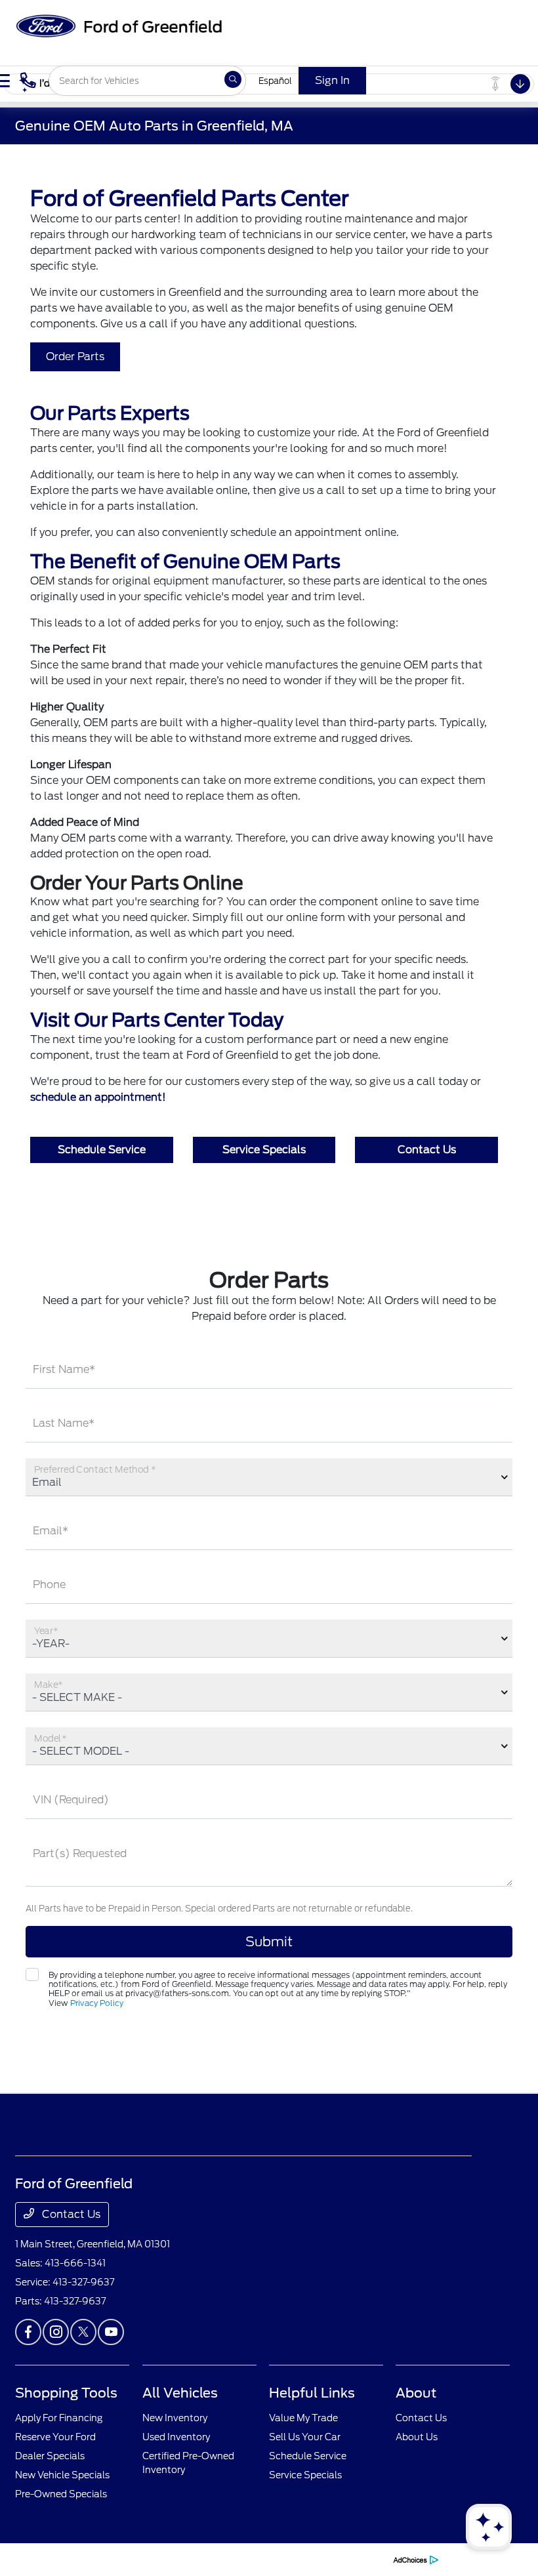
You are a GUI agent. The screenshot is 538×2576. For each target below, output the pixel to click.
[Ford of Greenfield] (118, 25)
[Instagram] (56, 2332)
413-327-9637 (83, 2282)
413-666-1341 (75, 2263)
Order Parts (75, 357)
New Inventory (175, 2418)
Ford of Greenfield (50, 2559)
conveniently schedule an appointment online (279, 532)
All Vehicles (180, 2393)
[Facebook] (28, 2332)
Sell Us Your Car (305, 2437)
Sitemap (221, 2559)
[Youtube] (111, 2332)
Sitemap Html (270, 2559)
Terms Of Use (174, 2559)
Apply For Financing (59, 2418)
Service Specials (264, 1150)
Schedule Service (102, 1150)
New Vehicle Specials (62, 2475)
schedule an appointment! (98, 1097)
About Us (417, 2437)
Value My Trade (303, 2418)
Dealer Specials (50, 2456)
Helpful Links (312, 2393)
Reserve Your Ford (55, 2437)
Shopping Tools (66, 2393)
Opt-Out (367, 2559)
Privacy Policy (97, 2003)
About (416, 2393)
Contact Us (427, 1150)
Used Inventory (176, 2437)
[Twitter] (83, 2332)
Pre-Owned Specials (61, 2494)
